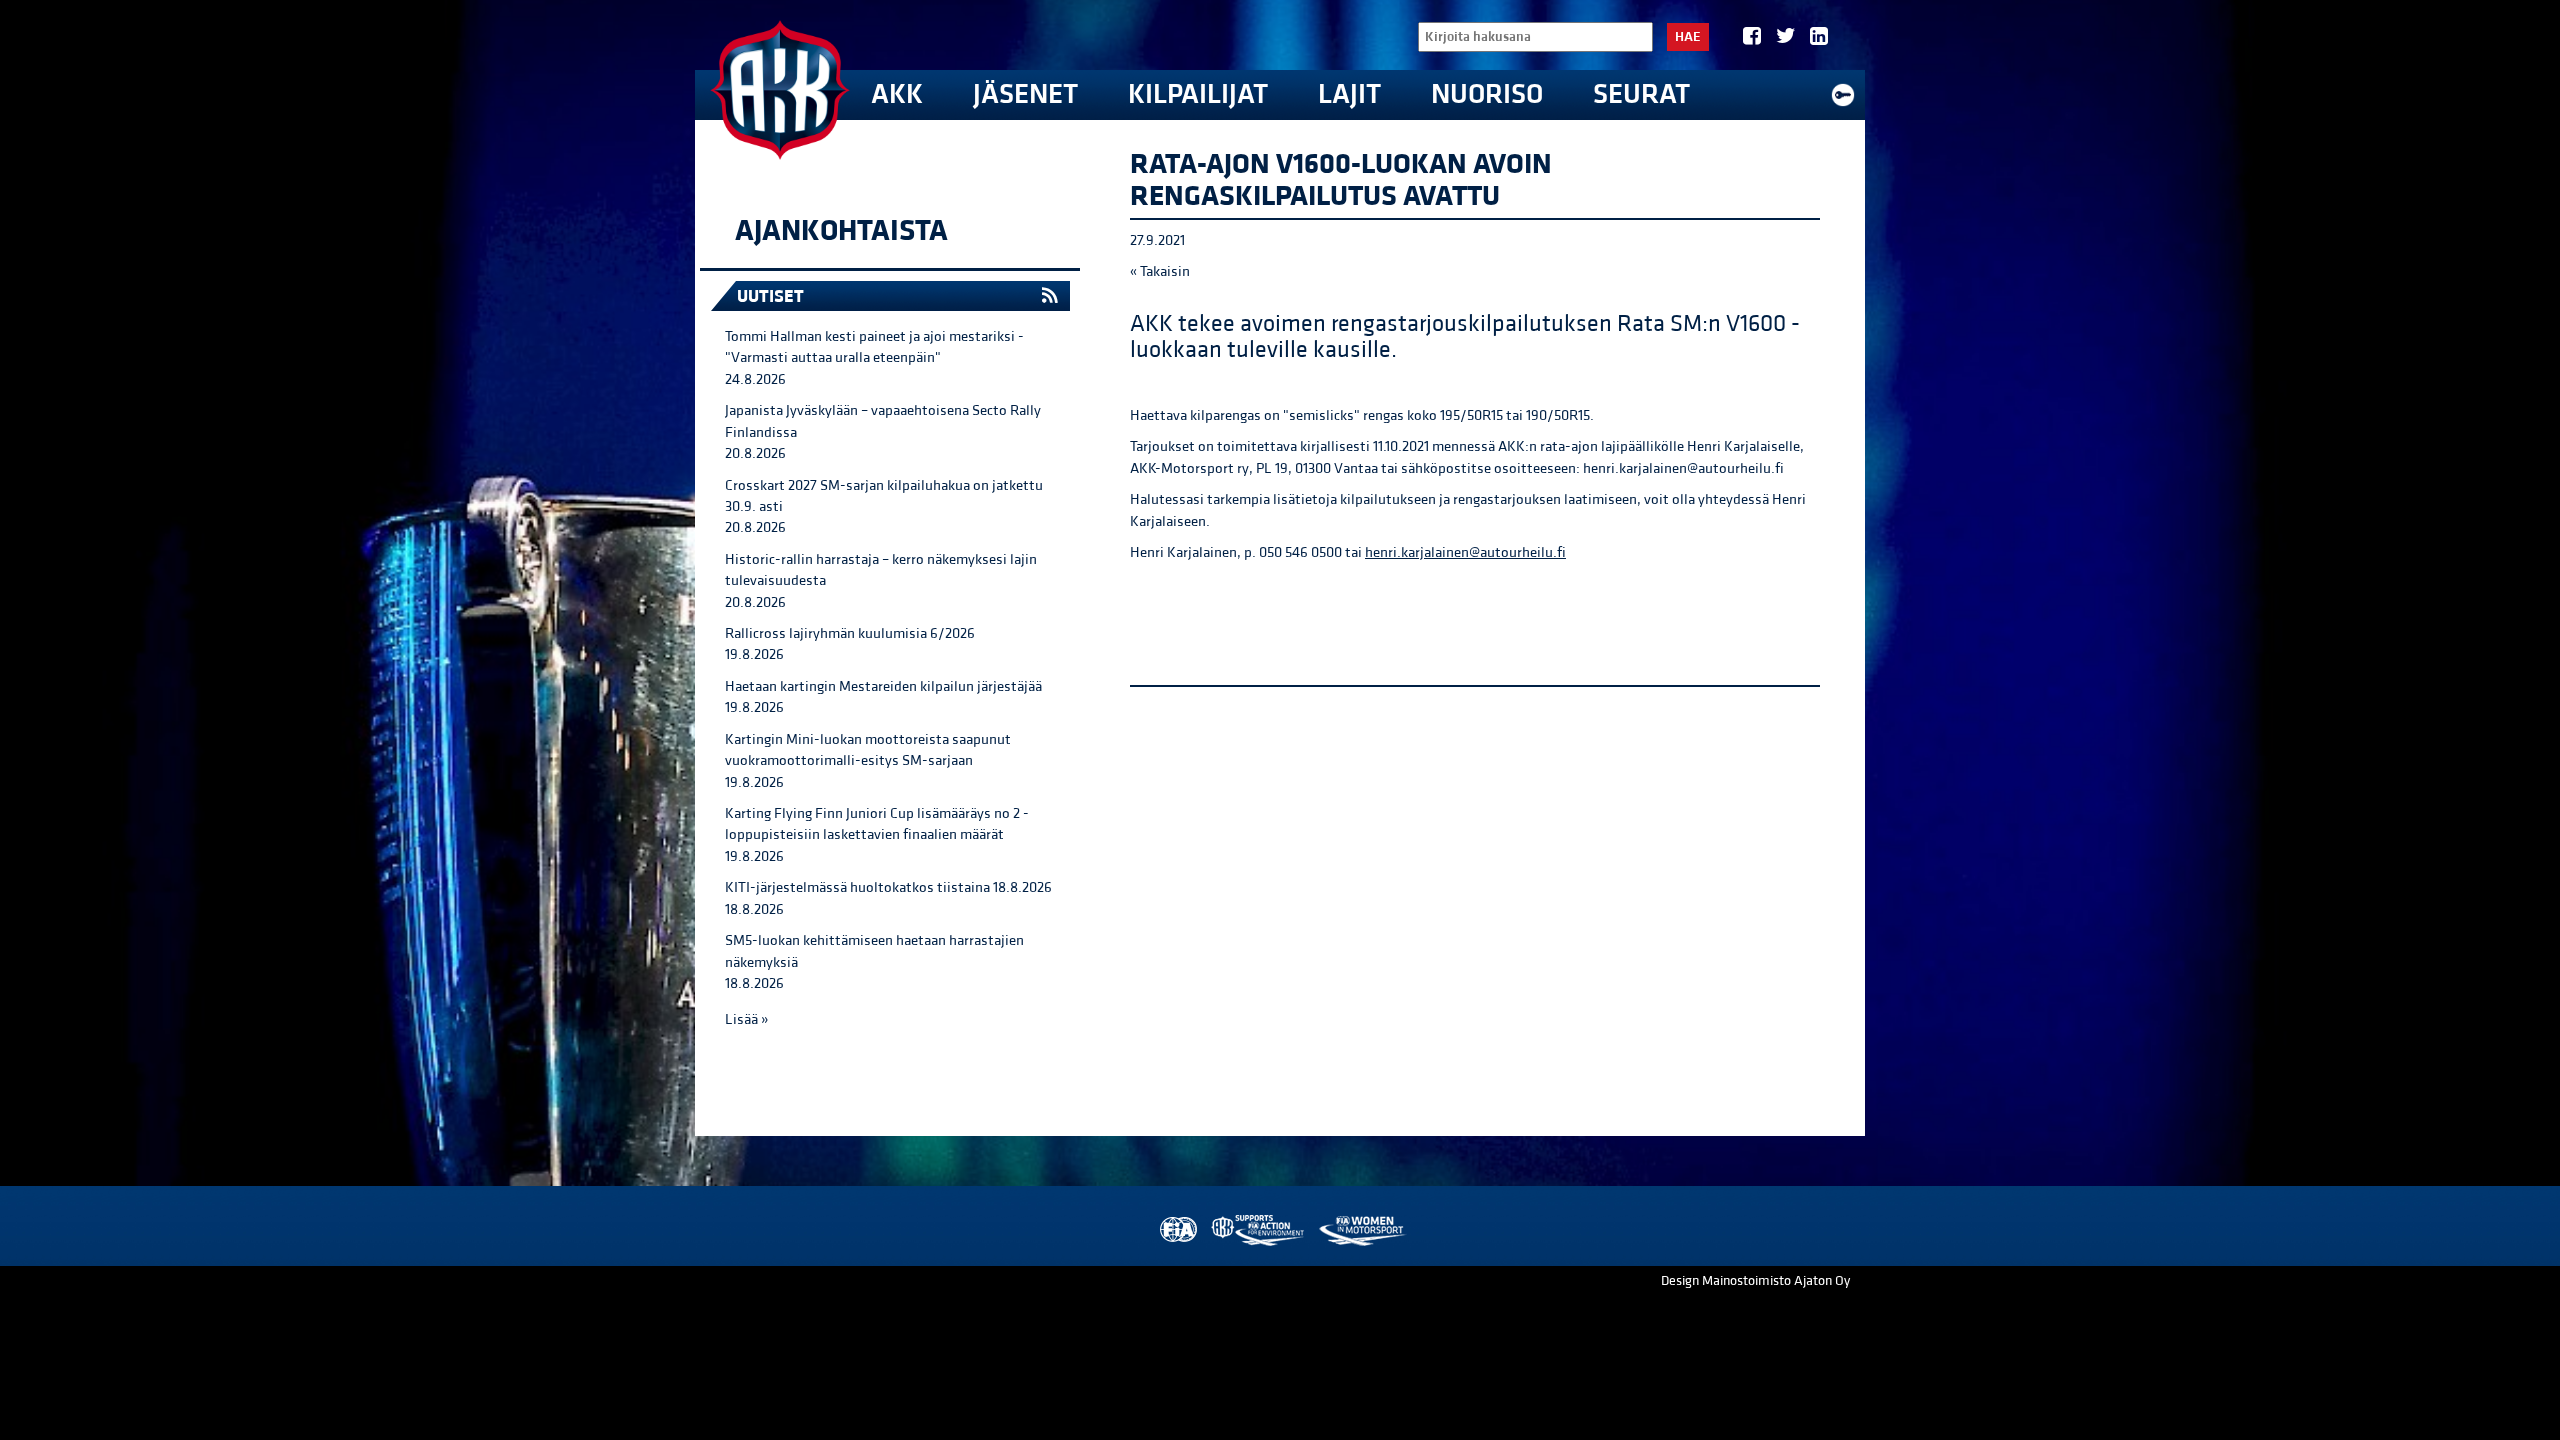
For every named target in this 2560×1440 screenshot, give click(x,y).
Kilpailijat (1198, 94)
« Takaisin (1160, 271)
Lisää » (746, 1019)
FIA (1176, 1230)
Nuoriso (1487, 94)
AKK (897, 94)
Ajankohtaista (841, 231)
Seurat (1641, 94)
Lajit (1349, 94)
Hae (1688, 37)
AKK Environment (1259, 1230)
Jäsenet (1025, 94)
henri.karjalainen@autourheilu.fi (1465, 552)
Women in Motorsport (1361, 1230)
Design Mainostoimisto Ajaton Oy (1755, 1281)
